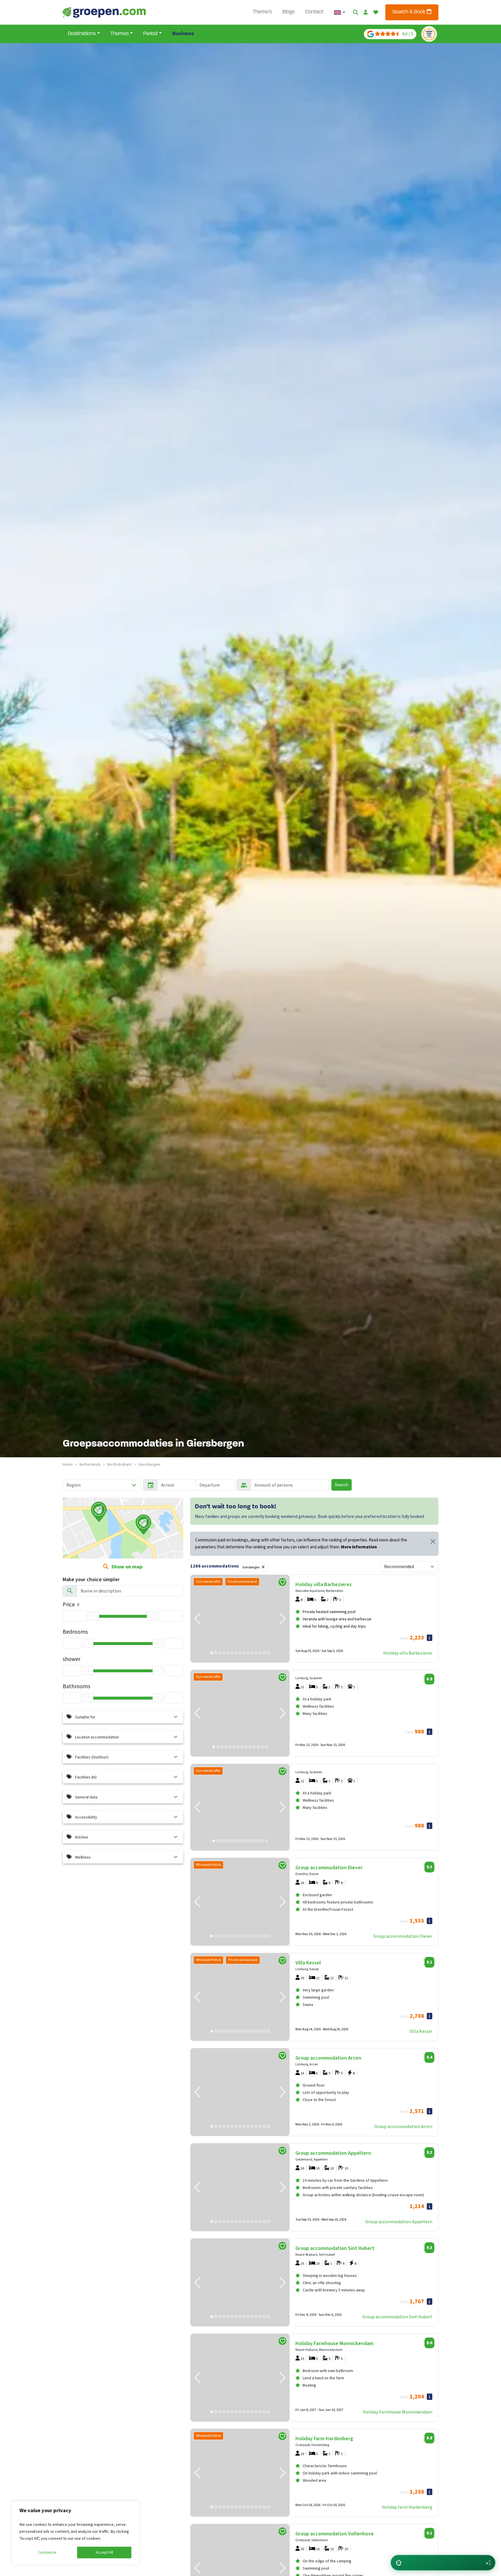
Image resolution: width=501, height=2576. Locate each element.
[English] (340, 12)
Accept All (104, 2553)
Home (68, 1465)
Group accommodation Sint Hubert (397, 2317)
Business (183, 34)
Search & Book (410, 12)
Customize (47, 2553)
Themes (120, 34)
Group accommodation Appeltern (399, 2222)
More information (359, 1547)
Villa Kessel (421, 2031)
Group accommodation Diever (403, 1936)
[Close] (433, 1541)
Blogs (288, 12)
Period (150, 34)
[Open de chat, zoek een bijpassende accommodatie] (443, 2563)
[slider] (94, 1616)
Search (342, 1485)
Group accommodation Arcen (403, 2127)
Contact (314, 12)
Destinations (82, 34)
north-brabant (119, 1465)
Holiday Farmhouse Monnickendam (398, 2412)
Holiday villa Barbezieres (408, 1653)
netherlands (90, 1465)
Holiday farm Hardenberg (407, 2507)
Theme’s (262, 12)
